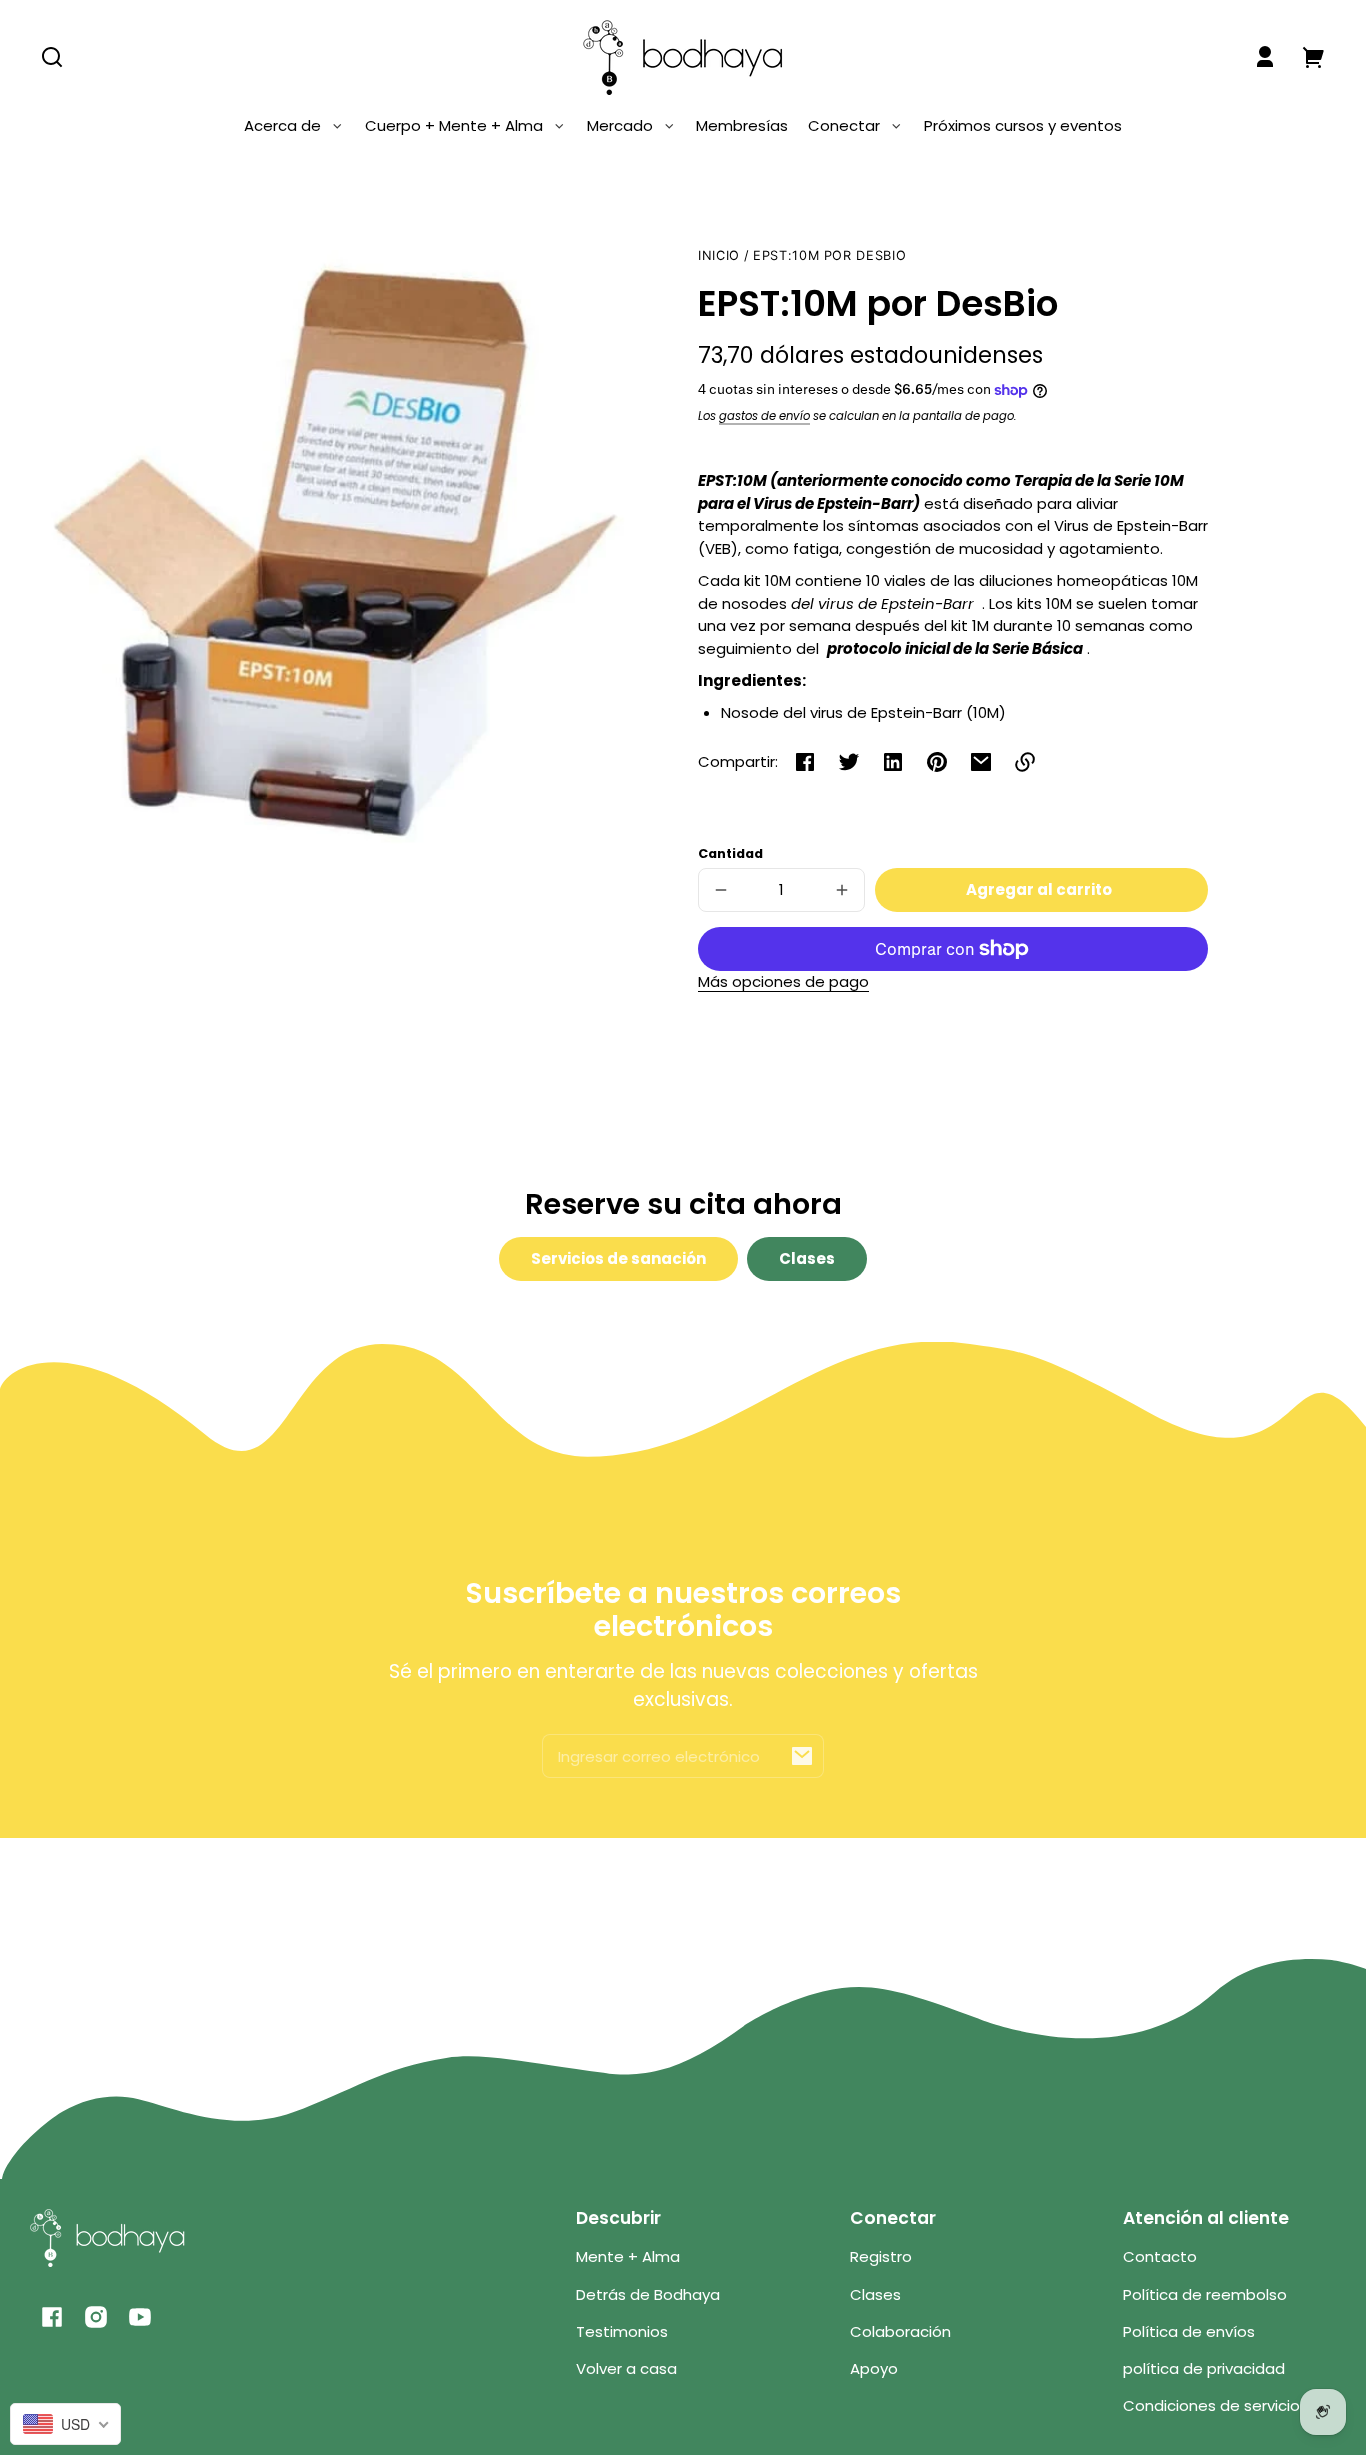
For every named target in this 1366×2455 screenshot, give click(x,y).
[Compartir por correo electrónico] (981, 762)
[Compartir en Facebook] (805, 762)
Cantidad (730, 853)
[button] (52, 57)
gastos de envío (764, 416)
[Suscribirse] (802, 1756)
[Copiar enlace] (1025, 762)
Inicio (719, 256)
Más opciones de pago (783, 981)
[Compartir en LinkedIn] (893, 762)
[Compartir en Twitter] (849, 762)
